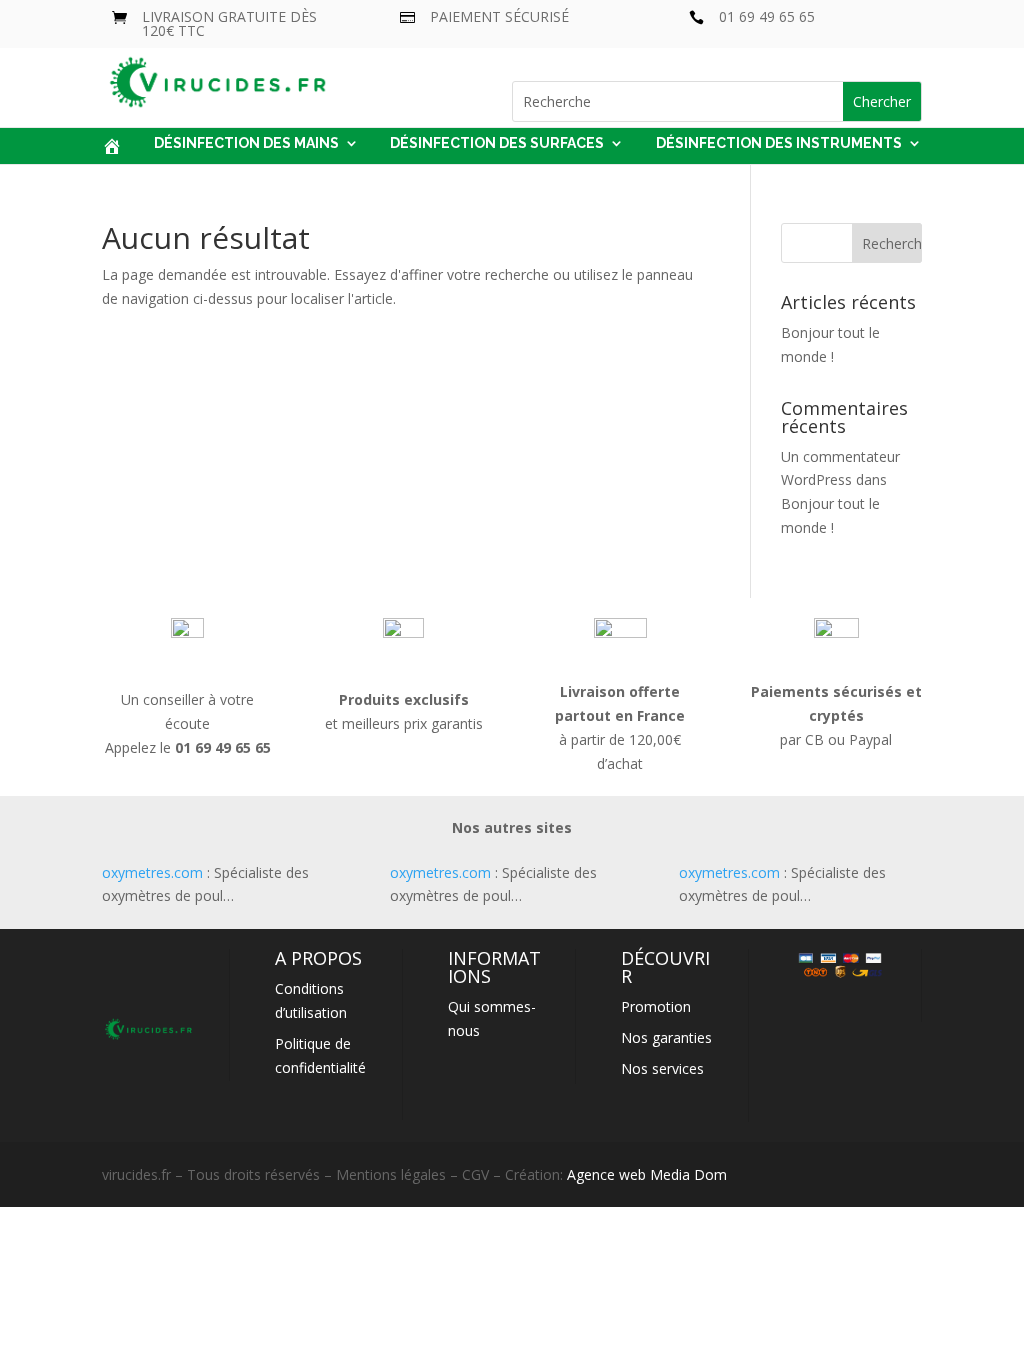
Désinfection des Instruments (779, 143)
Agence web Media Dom (647, 1174)
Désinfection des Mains (246, 143)
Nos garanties (666, 1037)
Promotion (656, 1006)
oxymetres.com (152, 872)
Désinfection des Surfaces (497, 143)
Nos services (662, 1068)
